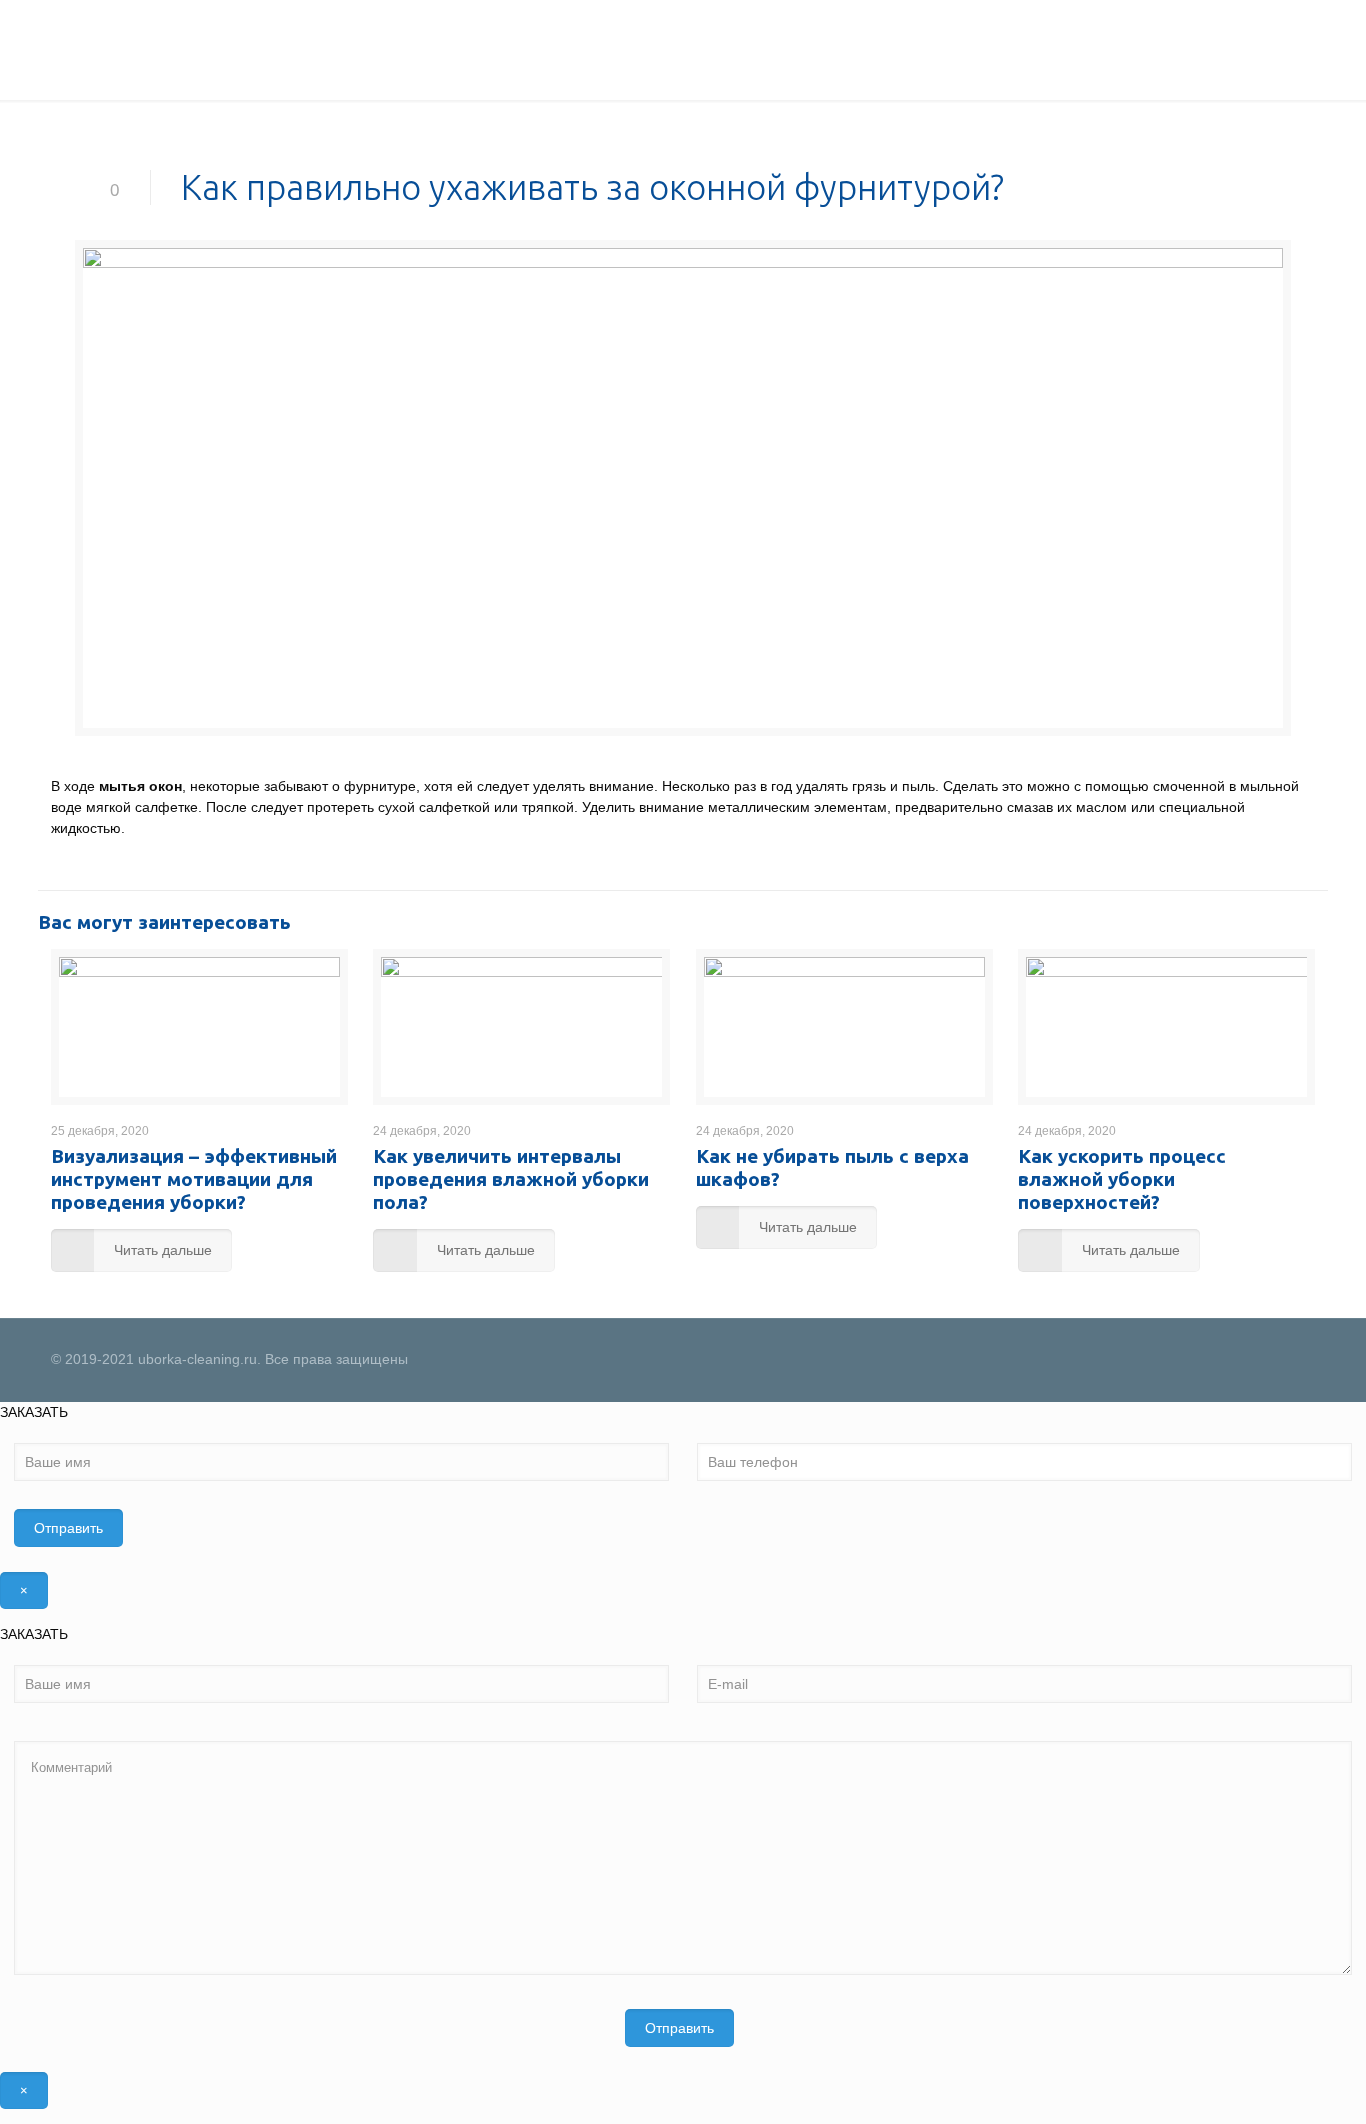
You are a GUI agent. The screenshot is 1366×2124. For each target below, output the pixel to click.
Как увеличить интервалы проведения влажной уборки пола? (511, 1179)
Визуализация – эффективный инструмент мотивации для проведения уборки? (194, 1179)
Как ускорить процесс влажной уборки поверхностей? (1122, 1179)
